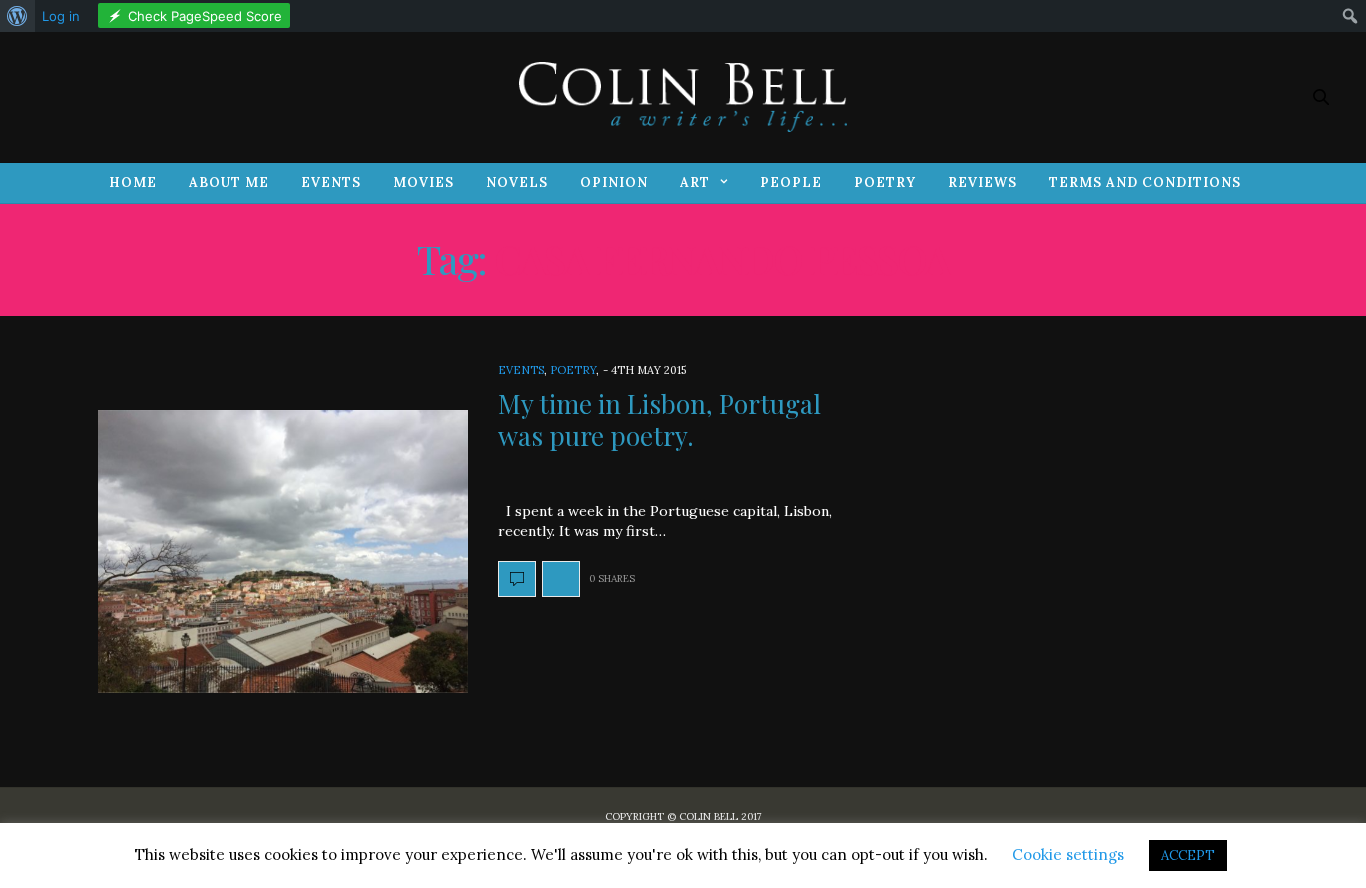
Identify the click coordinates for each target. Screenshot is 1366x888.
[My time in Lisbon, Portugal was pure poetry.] (283, 552)
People (791, 182)
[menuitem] (17, 16)
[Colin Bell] (683, 97)
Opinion (614, 182)
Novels (517, 182)
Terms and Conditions (1145, 182)
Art (695, 182)
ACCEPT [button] (1188, 855)
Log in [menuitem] (61, 16)
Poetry (885, 182)
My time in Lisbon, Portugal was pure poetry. (659, 419)
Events (331, 182)
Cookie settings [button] (1068, 854)
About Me (229, 182)
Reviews (982, 182)
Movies (423, 182)
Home (133, 182)
